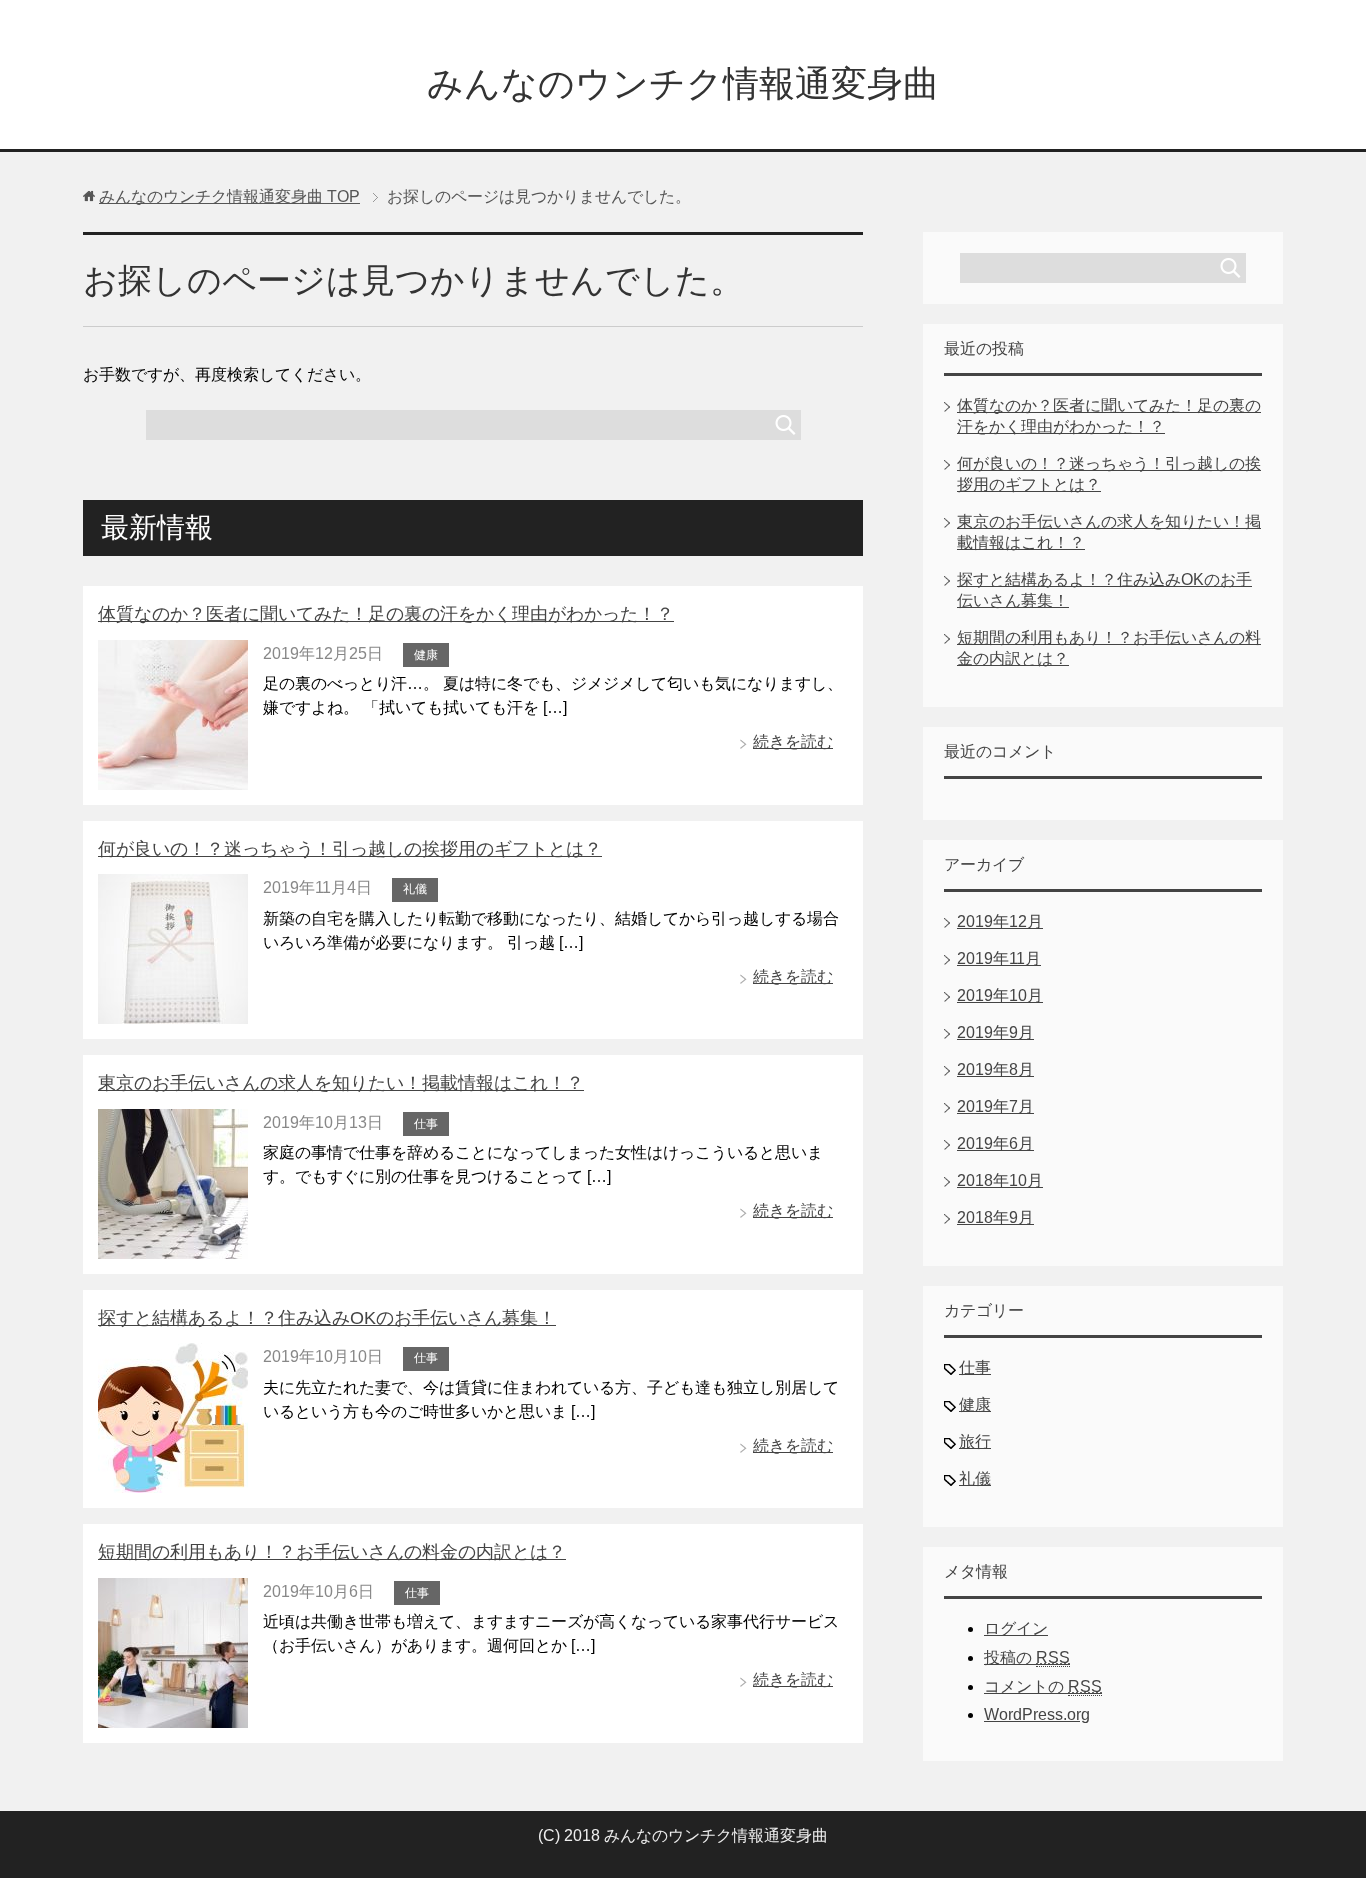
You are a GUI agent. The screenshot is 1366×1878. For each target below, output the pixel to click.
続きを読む (793, 741)
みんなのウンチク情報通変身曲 (683, 83)
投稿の (1027, 1657)
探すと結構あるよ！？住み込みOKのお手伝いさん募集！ (327, 1318)
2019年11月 (999, 958)
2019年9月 (995, 1032)
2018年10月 (1000, 1180)
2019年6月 (995, 1143)
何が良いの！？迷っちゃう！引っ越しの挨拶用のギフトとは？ (350, 849)
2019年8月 (995, 1069)
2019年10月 (1000, 995)
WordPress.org (1037, 1714)
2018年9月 (995, 1217)
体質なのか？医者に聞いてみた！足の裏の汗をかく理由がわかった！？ (386, 614)
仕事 (426, 1124)
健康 (426, 655)
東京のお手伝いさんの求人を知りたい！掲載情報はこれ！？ (341, 1083)
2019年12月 (1000, 921)
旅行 (975, 1441)
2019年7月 (995, 1106)
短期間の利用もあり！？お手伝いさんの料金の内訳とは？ (332, 1552)
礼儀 (415, 889)
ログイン (1016, 1628)
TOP (229, 196)
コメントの (1043, 1686)
